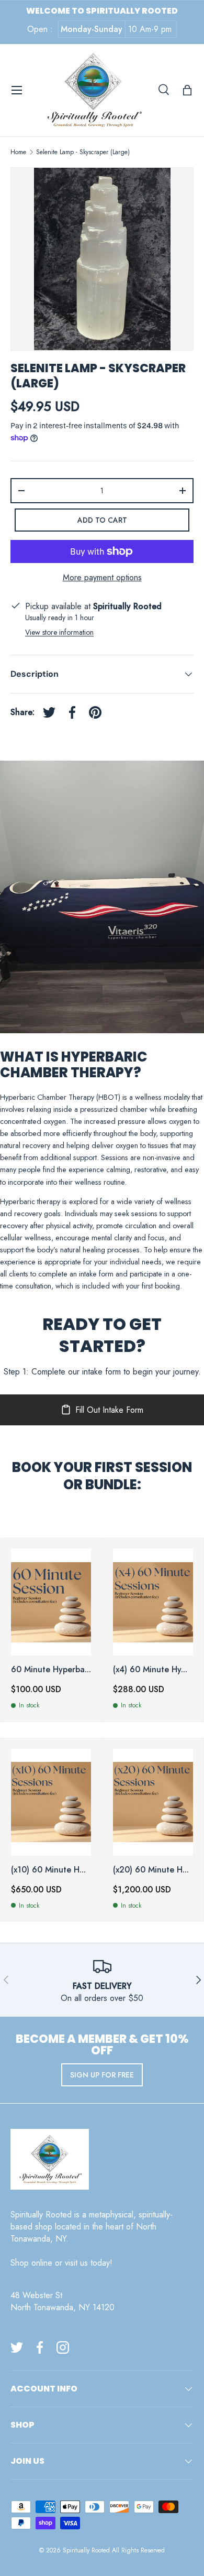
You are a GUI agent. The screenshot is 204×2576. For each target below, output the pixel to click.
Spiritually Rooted (86, 2550)
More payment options (102, 577)
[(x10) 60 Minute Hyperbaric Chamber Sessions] (51, 1802)
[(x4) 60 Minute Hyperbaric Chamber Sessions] (153, 1602)
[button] (187, 90)
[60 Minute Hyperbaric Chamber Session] (51, 1602)
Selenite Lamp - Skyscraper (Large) (83, 152)
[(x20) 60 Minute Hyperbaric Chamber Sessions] (153, 1802)
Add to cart (102, 520)
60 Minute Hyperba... (51, 1669)
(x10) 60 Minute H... (48, 1870)
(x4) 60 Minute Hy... (150, 1669)
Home (18, 152)
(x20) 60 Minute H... (151, 1870)
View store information (59, 632)
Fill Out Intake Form (109, 1410)
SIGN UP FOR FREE (102, 2075)
